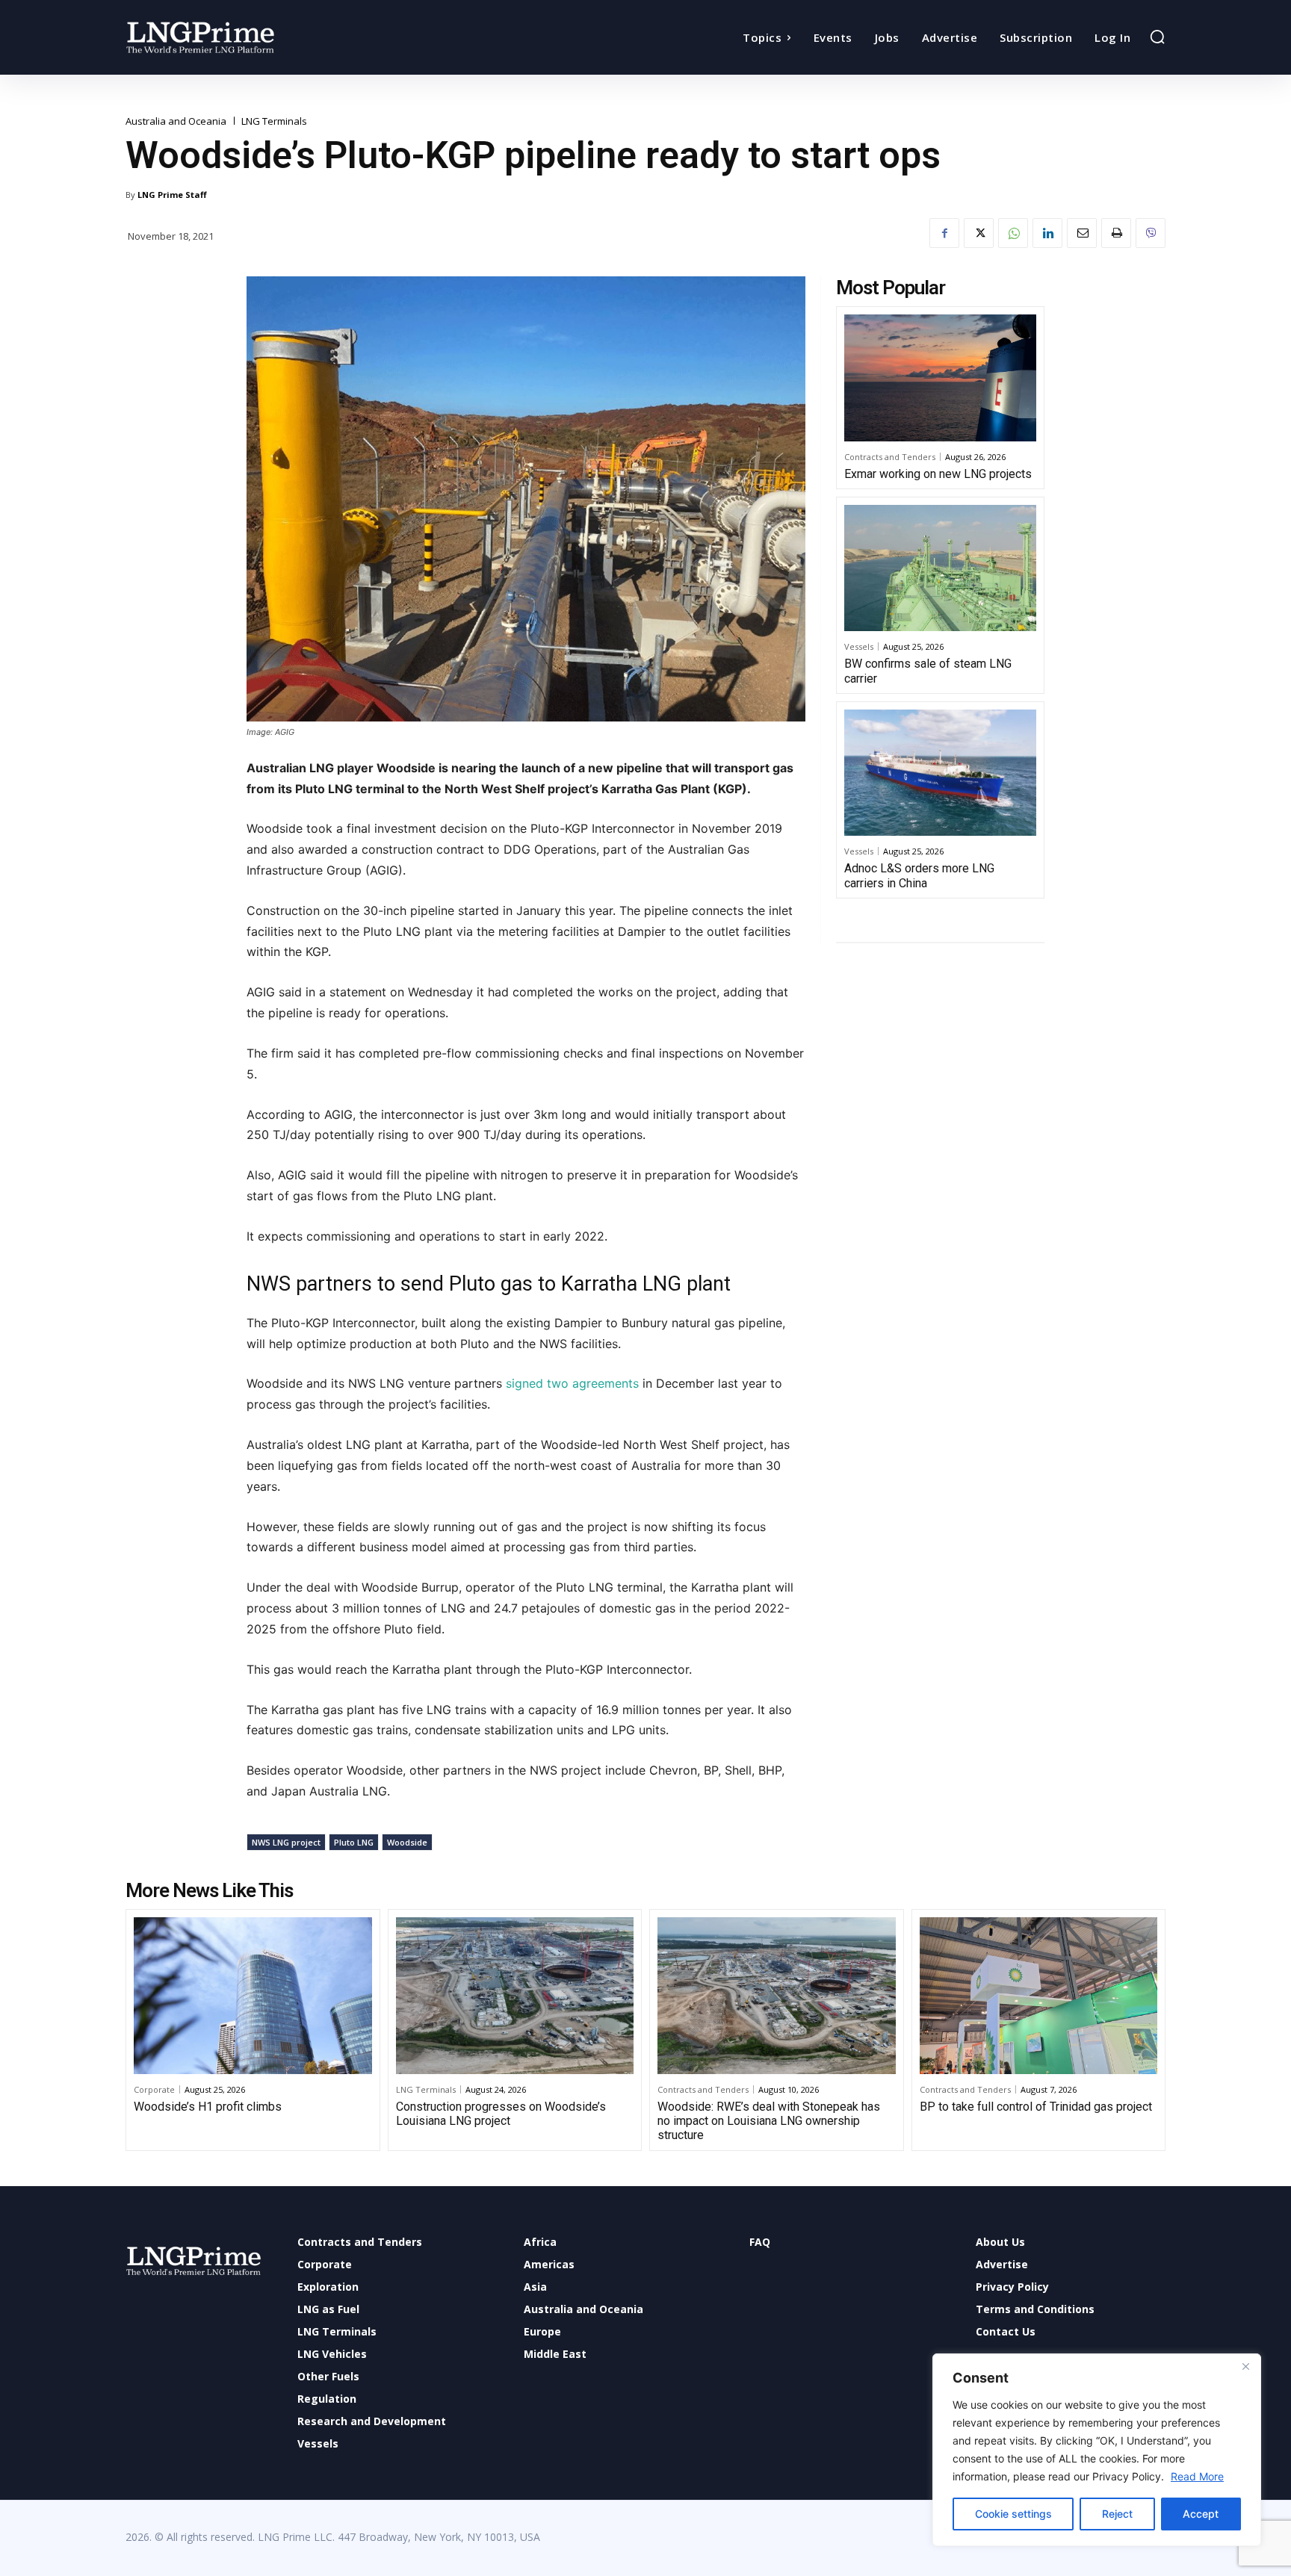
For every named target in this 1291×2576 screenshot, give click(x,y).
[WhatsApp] (1013, 233)
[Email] (1082, 233)
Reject (1117, 2514)
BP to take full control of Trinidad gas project (1036, 2107)
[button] (1157, 37)
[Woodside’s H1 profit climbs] (253, 1996)
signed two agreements (574, 1383)
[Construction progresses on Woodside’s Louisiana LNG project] (515, 1996)
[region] (1097, 2450)
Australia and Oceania (176, 121)
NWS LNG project (286, 1842)
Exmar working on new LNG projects (938, 474)
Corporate (154, 2089)
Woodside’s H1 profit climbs (208, 2107)
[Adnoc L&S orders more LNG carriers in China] (940, 773)
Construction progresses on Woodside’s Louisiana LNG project (501, 2114)
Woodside (407, 1842)
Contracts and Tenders (890, 457)
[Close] (1245, 2366)
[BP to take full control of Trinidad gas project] (1039, 1996)
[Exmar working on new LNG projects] (940, 378)
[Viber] (1151, 233)
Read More (1197, 2476)
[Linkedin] (1047, 233)
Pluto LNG (354, 1842)
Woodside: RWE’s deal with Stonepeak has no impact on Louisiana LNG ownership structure (769, 2121)
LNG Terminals (274, 121)
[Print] (1116, 233)
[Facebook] (944, 233)
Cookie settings (1013, 2514)
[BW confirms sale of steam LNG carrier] (940, 568)
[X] (979, 233)
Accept (1201, 2514)
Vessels (859, 646)
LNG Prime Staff (172, 195)
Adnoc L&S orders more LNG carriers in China (919, 875)
